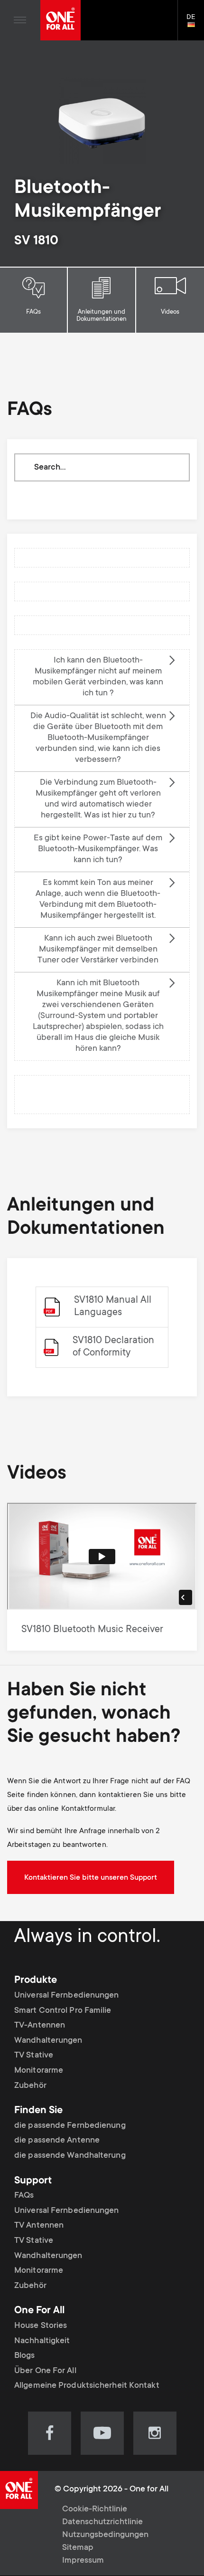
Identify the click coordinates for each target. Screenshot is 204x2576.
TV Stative (34, 2056)
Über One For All (45, 2371)
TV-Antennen (40, 2026)
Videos (170, 312)
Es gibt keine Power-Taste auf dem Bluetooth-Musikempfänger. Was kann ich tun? (98, 849)
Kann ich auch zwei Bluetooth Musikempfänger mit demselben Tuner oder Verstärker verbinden (98, 950)
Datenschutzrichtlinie (102, 2522)
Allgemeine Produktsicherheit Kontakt (87, 2386)
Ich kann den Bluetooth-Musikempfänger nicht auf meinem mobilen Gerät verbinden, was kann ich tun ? (98, 677)
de (195, 25)
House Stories (41, 2326)
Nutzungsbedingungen (105, 2535)
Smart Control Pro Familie (63, 2011)
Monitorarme (39, 2071)
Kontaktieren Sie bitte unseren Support (91, 1878)
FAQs (33, 312)
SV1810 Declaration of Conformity (113, 1347)
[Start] (60, 20)
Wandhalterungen (48, 2041)
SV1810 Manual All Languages (113, 1307)
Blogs (25, 2356)
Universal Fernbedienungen (67, 1996)
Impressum (83, 2561)
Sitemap (78, 2548)
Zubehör (30, 2086)
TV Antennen (39, 2226)
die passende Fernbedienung (70, 2126)
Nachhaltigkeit (42, 2341)
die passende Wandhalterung (70, 2156)
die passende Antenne (57, 2141)
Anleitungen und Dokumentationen (102, 316)
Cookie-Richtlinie (95, 2509)
